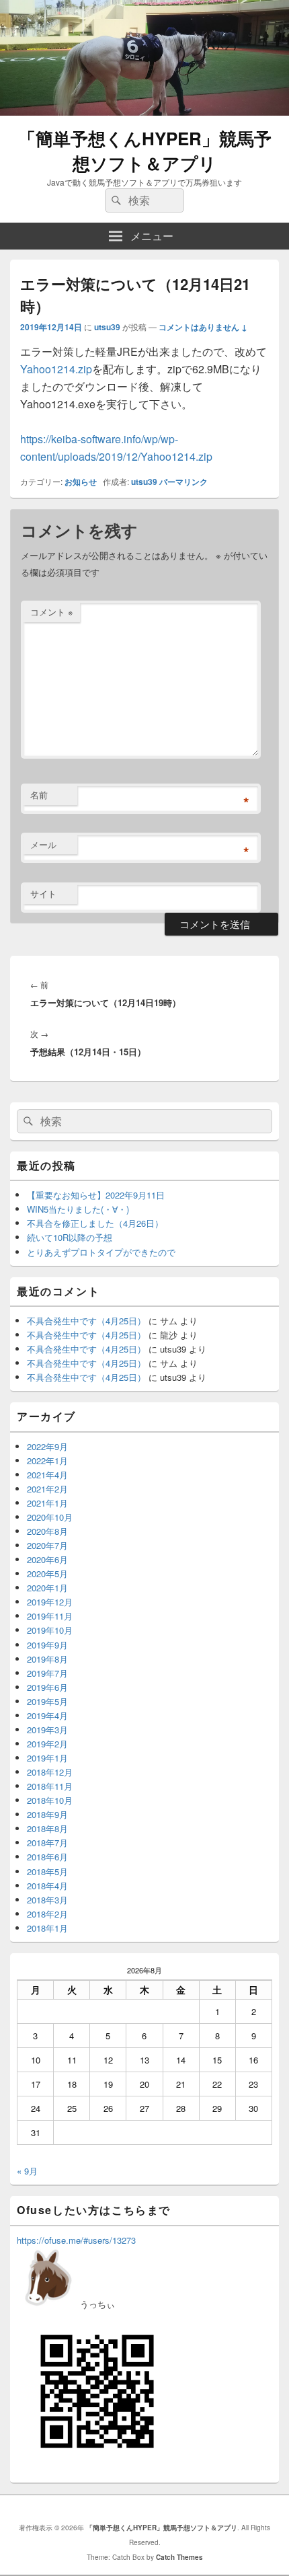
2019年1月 (47, 1758)
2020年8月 (47, 1531)
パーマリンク (183, 482)
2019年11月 (50, 1616)
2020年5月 (47, 1574)
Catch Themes (179, 2557)
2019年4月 (47, 1715)
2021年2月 (47, 1489)
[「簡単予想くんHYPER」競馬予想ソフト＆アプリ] (144, 111)
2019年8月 (47, 1659)
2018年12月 (50, 1772)
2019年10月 (50, 1630)
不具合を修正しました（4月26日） (95, 1223)
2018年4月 (47, 1886)
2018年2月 (47, 1914)
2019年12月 (50, 1602)
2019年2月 (47, 1744)
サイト (43, 894)
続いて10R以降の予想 (70, 1237)
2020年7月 (47, 1545)
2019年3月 (47, 1730)
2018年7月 (47, 1843)
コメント (52, 612)
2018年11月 (50, 1786)
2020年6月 (47, 1559)
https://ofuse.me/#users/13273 (76, 2240)
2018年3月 (47, 1900)
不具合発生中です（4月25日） (86, 1321)
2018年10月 (50, 1800)
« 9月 (27, 2171)
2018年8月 (47, 1828)
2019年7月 (47, 1673)
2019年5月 (47, 1701)
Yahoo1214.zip (56, 369)
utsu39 (107, 327)
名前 (39, 795)
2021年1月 (47, 1503)
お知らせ (81, 482)
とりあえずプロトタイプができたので (101, 1252)
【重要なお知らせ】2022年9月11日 (96, 1195)
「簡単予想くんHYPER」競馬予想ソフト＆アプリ (145, 151)
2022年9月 (47, 1446)
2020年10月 (50, 1517)
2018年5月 (47, 1871)
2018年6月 (47, 1857)
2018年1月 (47, 1928)
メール (43, 844)
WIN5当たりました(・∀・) (78, 1209)
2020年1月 (47, 1588)
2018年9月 (47, 1814)
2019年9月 (47, 1645)
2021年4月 (47, 1475)
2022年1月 (47, 1461)
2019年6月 (47, 1687)
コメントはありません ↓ (203, 327)
